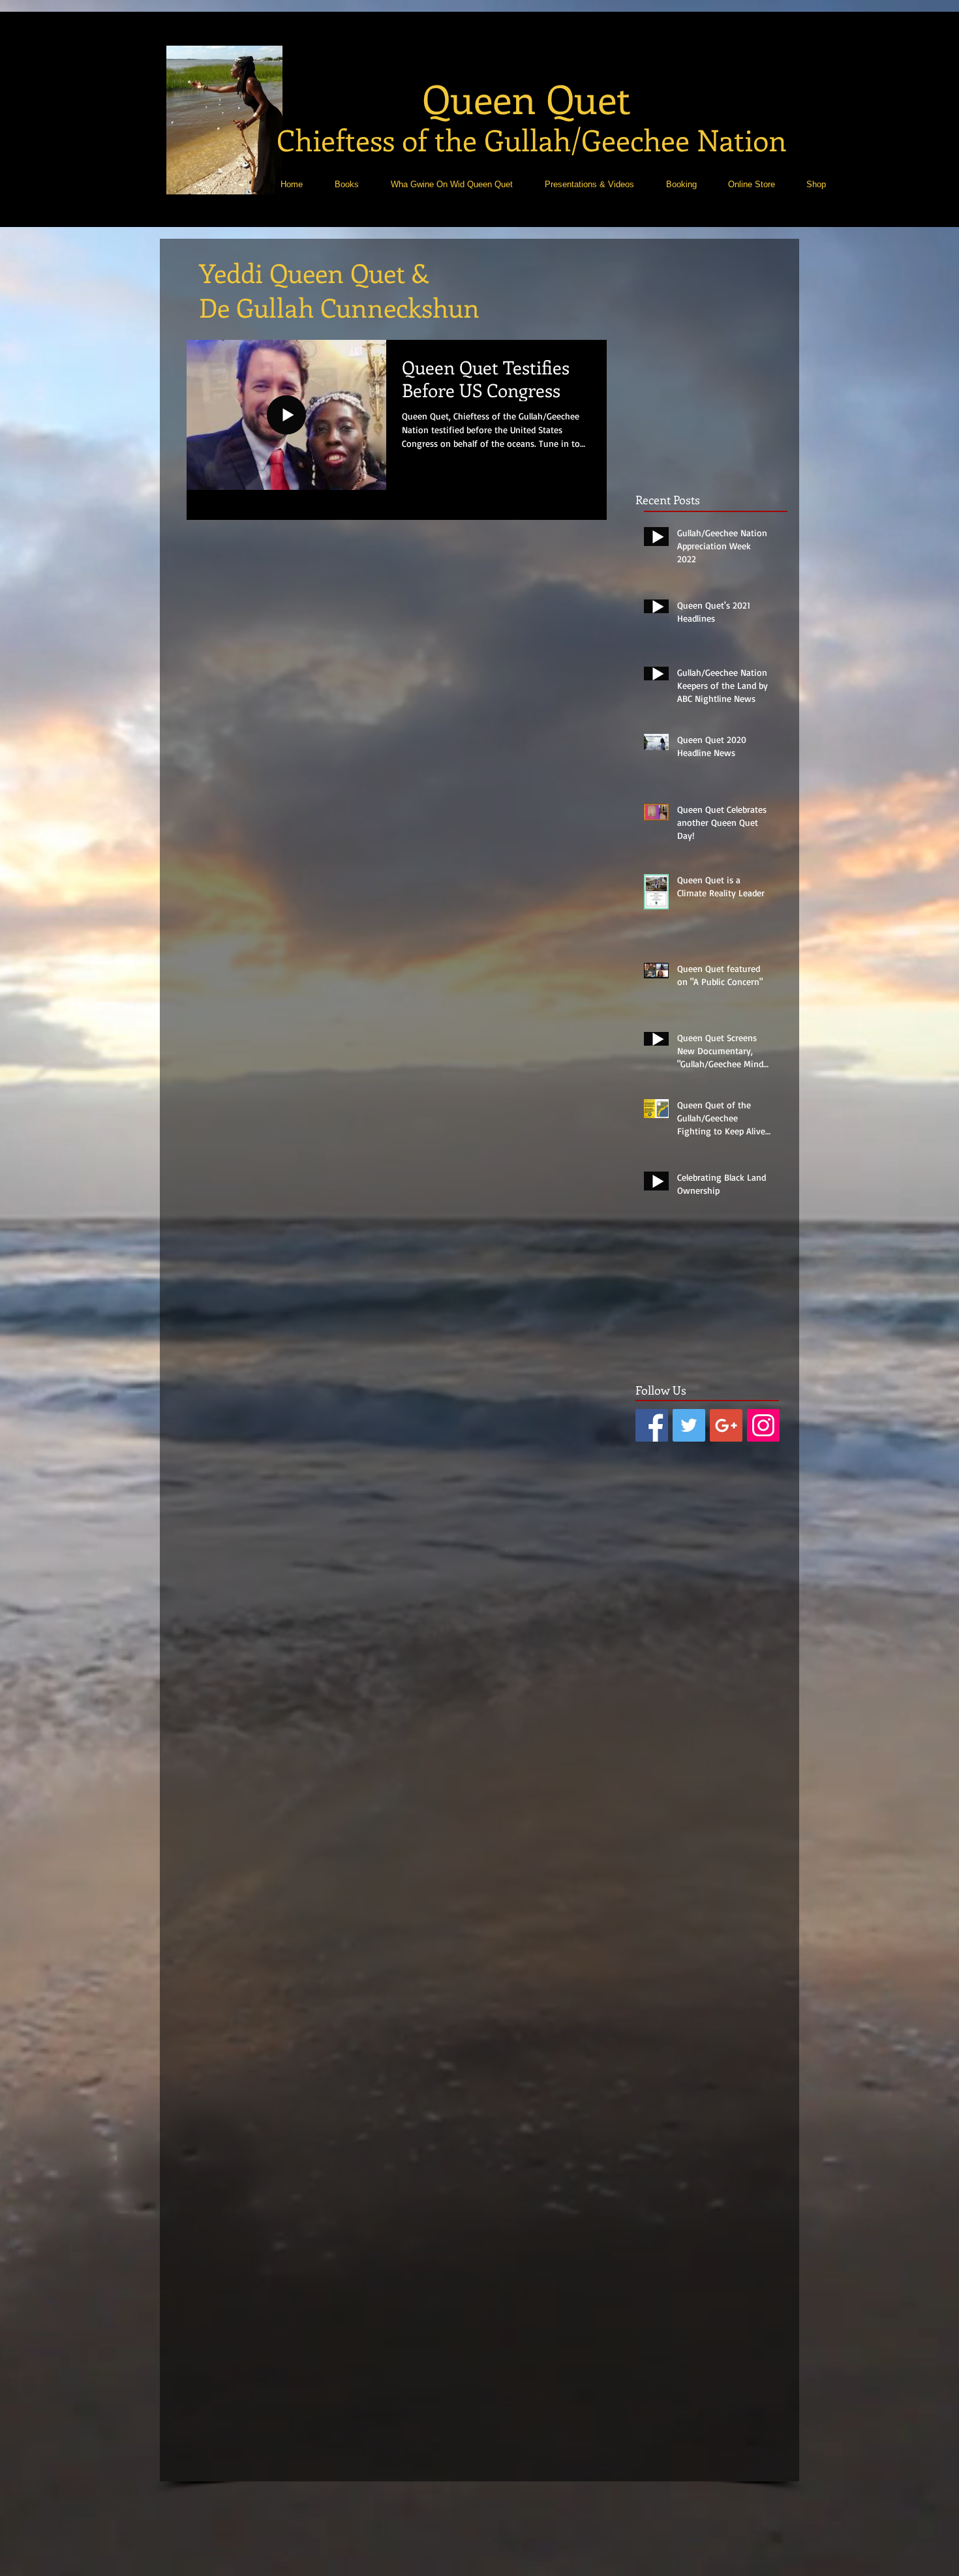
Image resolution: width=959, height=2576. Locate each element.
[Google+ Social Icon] (726, 1425)
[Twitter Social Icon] (689, 1425)
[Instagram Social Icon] (763, 1425)
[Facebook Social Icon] (652, 1425)
